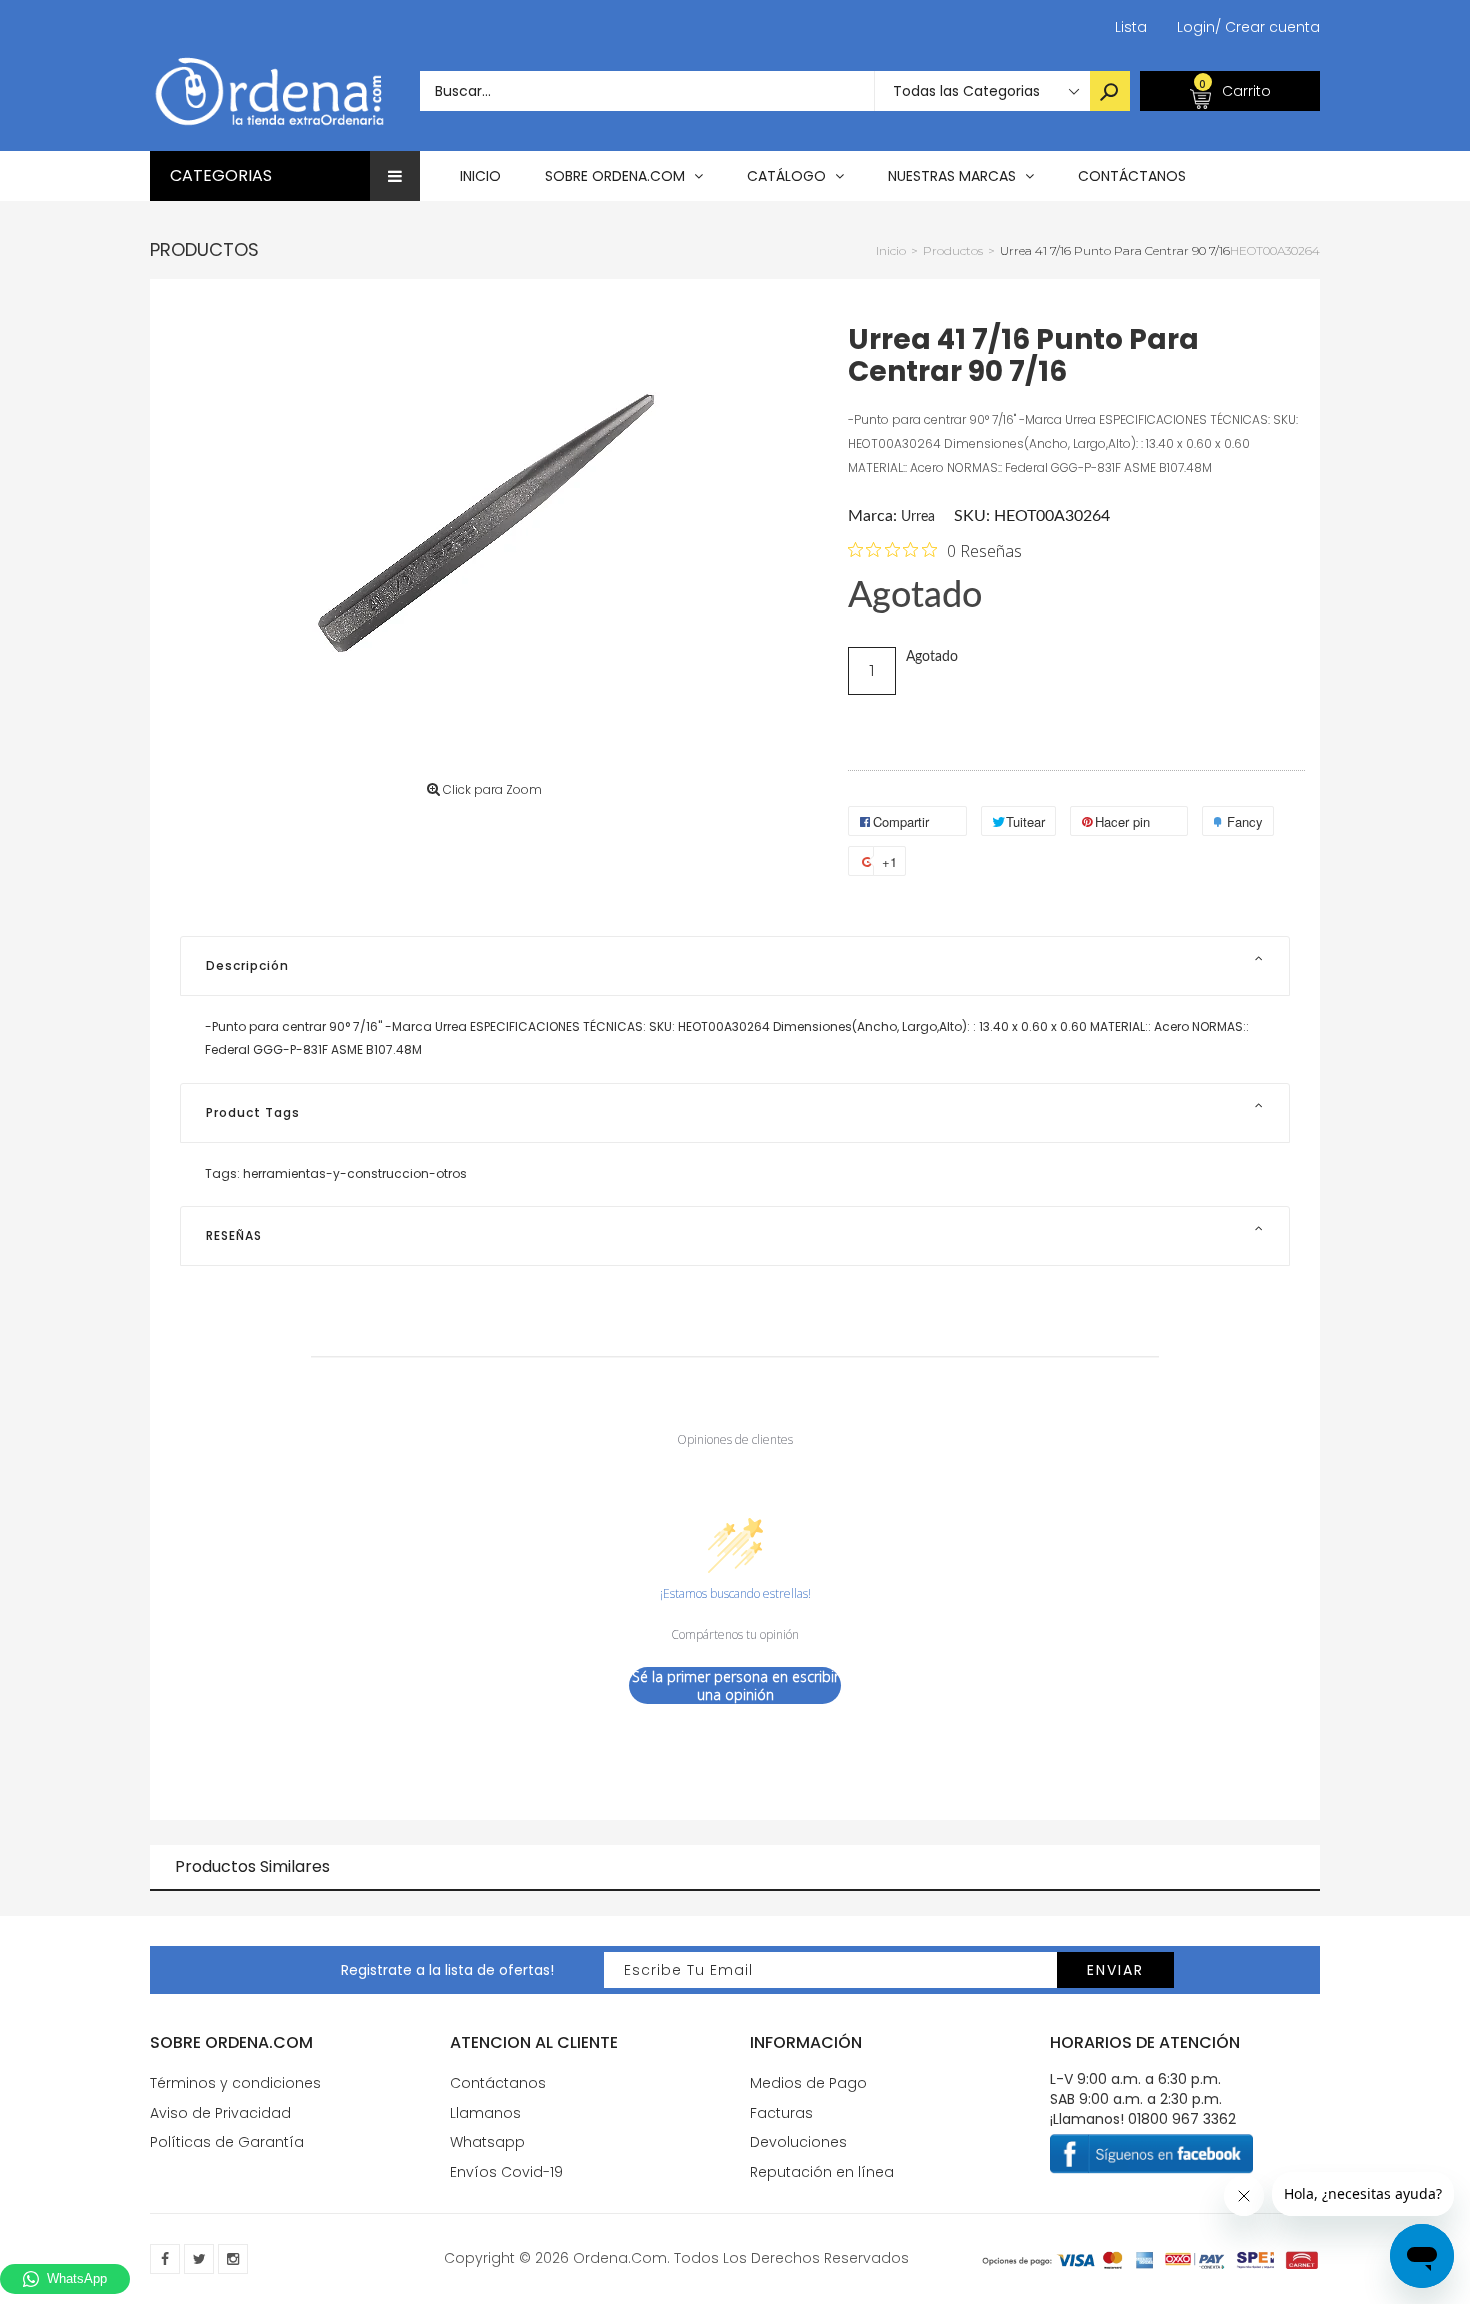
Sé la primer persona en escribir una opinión (735, 1685)
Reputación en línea (822, 2172)
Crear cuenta (1267, 27)
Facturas (781, 2113)
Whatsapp (487, 2142)
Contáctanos (498, 2083)
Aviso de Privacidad (220, 2113)
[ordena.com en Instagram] (233, 2259)
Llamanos (485, 2113)
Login (1196, 27)
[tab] (735, 966)
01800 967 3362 (1182, 2119)
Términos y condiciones (235, 2083)
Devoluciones (798, 2142)
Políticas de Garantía (227, 2142)
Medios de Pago (808, 2083)
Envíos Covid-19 (506, 2172)
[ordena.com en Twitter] (199, 2259)
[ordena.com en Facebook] (165, 2259)
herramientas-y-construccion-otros (355, 1173)
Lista (1131, 27)
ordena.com (620, 2258)
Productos (204, 249)
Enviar (1115, 1970)
